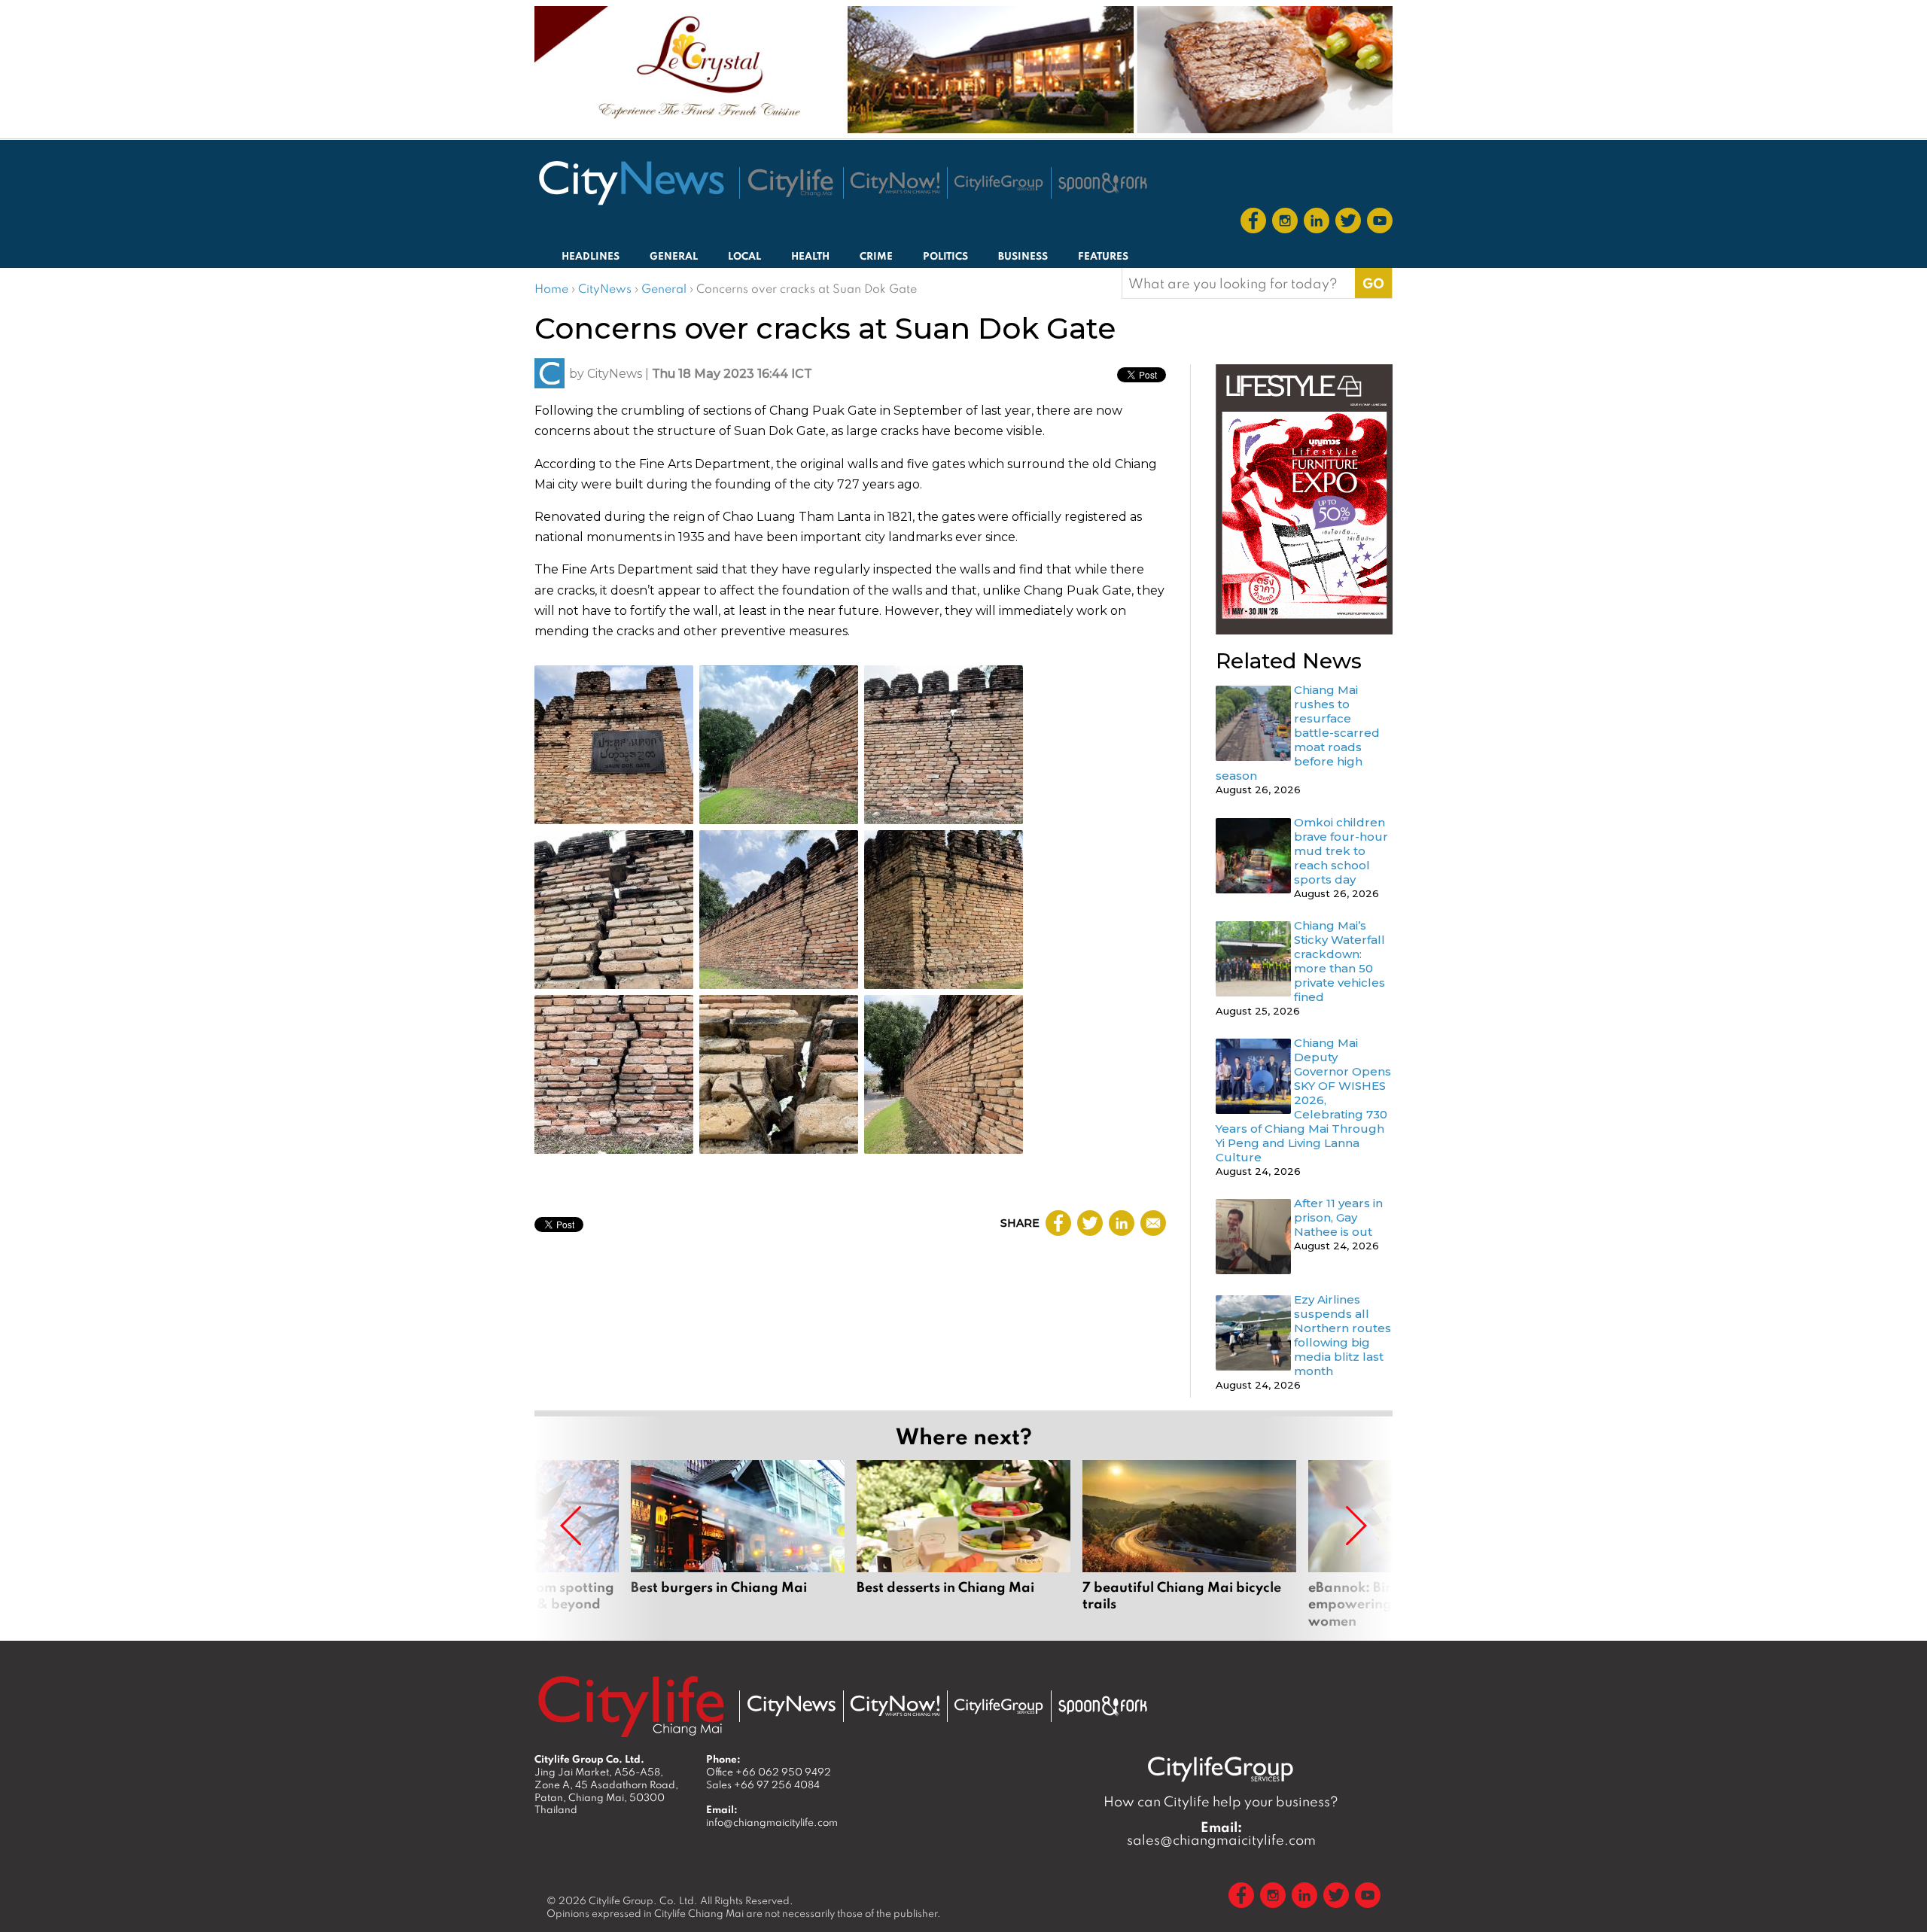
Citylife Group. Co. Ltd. (643, 1900)
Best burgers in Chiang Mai (738, 1544)
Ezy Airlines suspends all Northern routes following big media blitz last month (1343, 1335)
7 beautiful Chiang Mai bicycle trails (1189, 1544)
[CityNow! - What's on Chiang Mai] (895, 183)
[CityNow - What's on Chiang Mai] (895, 1706)
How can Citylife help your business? (1221, 1801)
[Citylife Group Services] (999, 183)
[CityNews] (631, 183)
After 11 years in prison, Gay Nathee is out (1338, 1217)
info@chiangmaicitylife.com (772, 1822)
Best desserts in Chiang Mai (963, 1544)
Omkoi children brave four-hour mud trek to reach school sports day (1341, 851)
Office (769, 1772)
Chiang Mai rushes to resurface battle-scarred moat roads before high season (1298, 733)
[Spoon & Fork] (1103, 183)
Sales (763, 1784)
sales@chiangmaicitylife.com (1221, 1833)
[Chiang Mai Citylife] (791, 183)
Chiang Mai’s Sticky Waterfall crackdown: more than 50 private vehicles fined (1339, 961)
